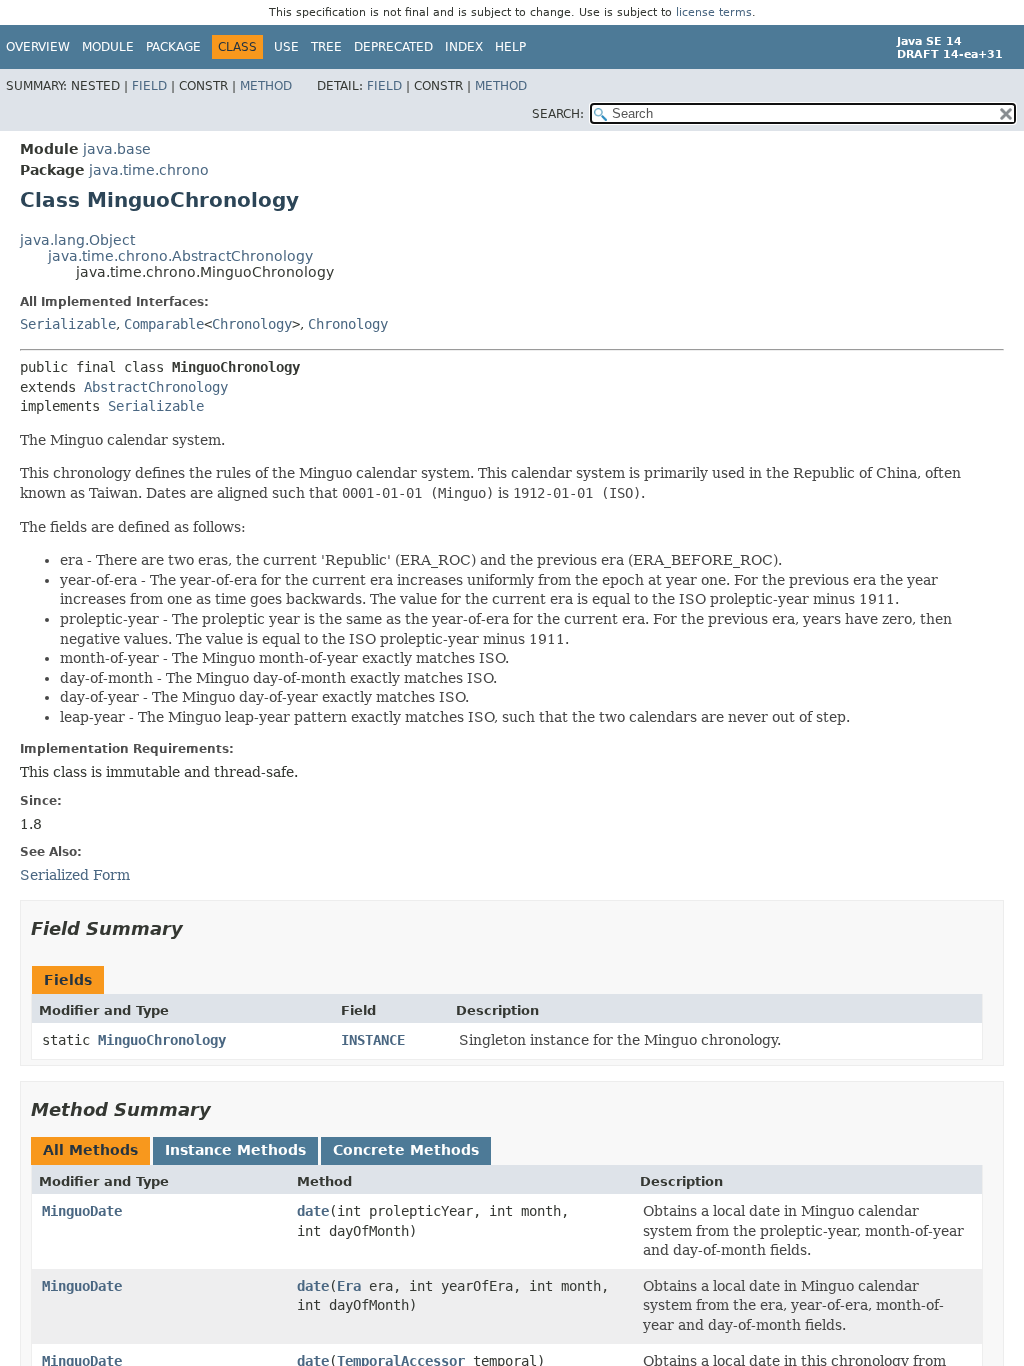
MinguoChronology (162, 1040)
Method (266, 86)
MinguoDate (82, 1211)
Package (173, 47)
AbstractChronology (156, 387)
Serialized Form (75, 875)
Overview (38, 47)
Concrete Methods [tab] (406, 1150)
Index (464, 47)
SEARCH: (558, 114)
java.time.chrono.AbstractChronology (180, 256)
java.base (117, 149)
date (313, 1211)
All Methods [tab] (90, 1150)
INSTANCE (373, 1040)
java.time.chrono (149, 170)
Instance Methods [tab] (235, 1150)
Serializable (68, 324)
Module (108, 47)
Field (149, 86)
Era (349, 1286)
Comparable (164, 324)
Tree (326, 47)
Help (510, 47)
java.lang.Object (77, 240)
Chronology (252, 324)
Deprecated (393, 47)
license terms (714, 12)
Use (286, 47)
